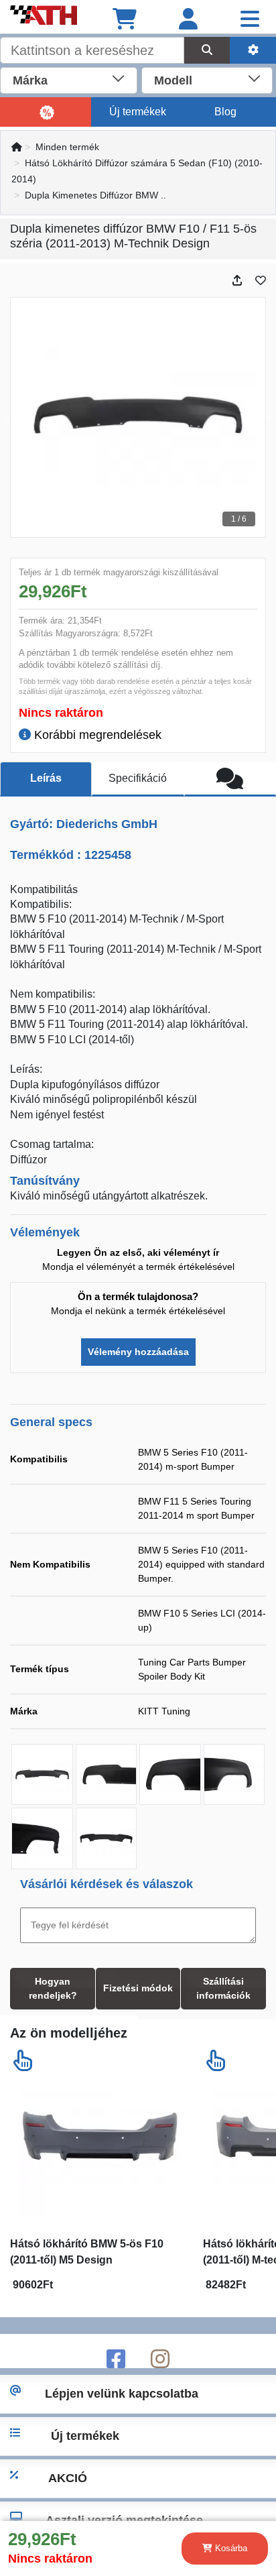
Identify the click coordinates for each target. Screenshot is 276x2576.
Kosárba (230, 2548)
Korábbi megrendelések (96, 735)
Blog (225, 112)
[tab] (230, 779)
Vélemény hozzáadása (138, 1352)
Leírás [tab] (46, 778)
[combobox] (69, 79)
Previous (11, 418)
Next (265, 418)
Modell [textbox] (173, 80)
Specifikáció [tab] (138, 778)
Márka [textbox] (30, 80)
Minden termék (67, 147)
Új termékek (138, 112)
